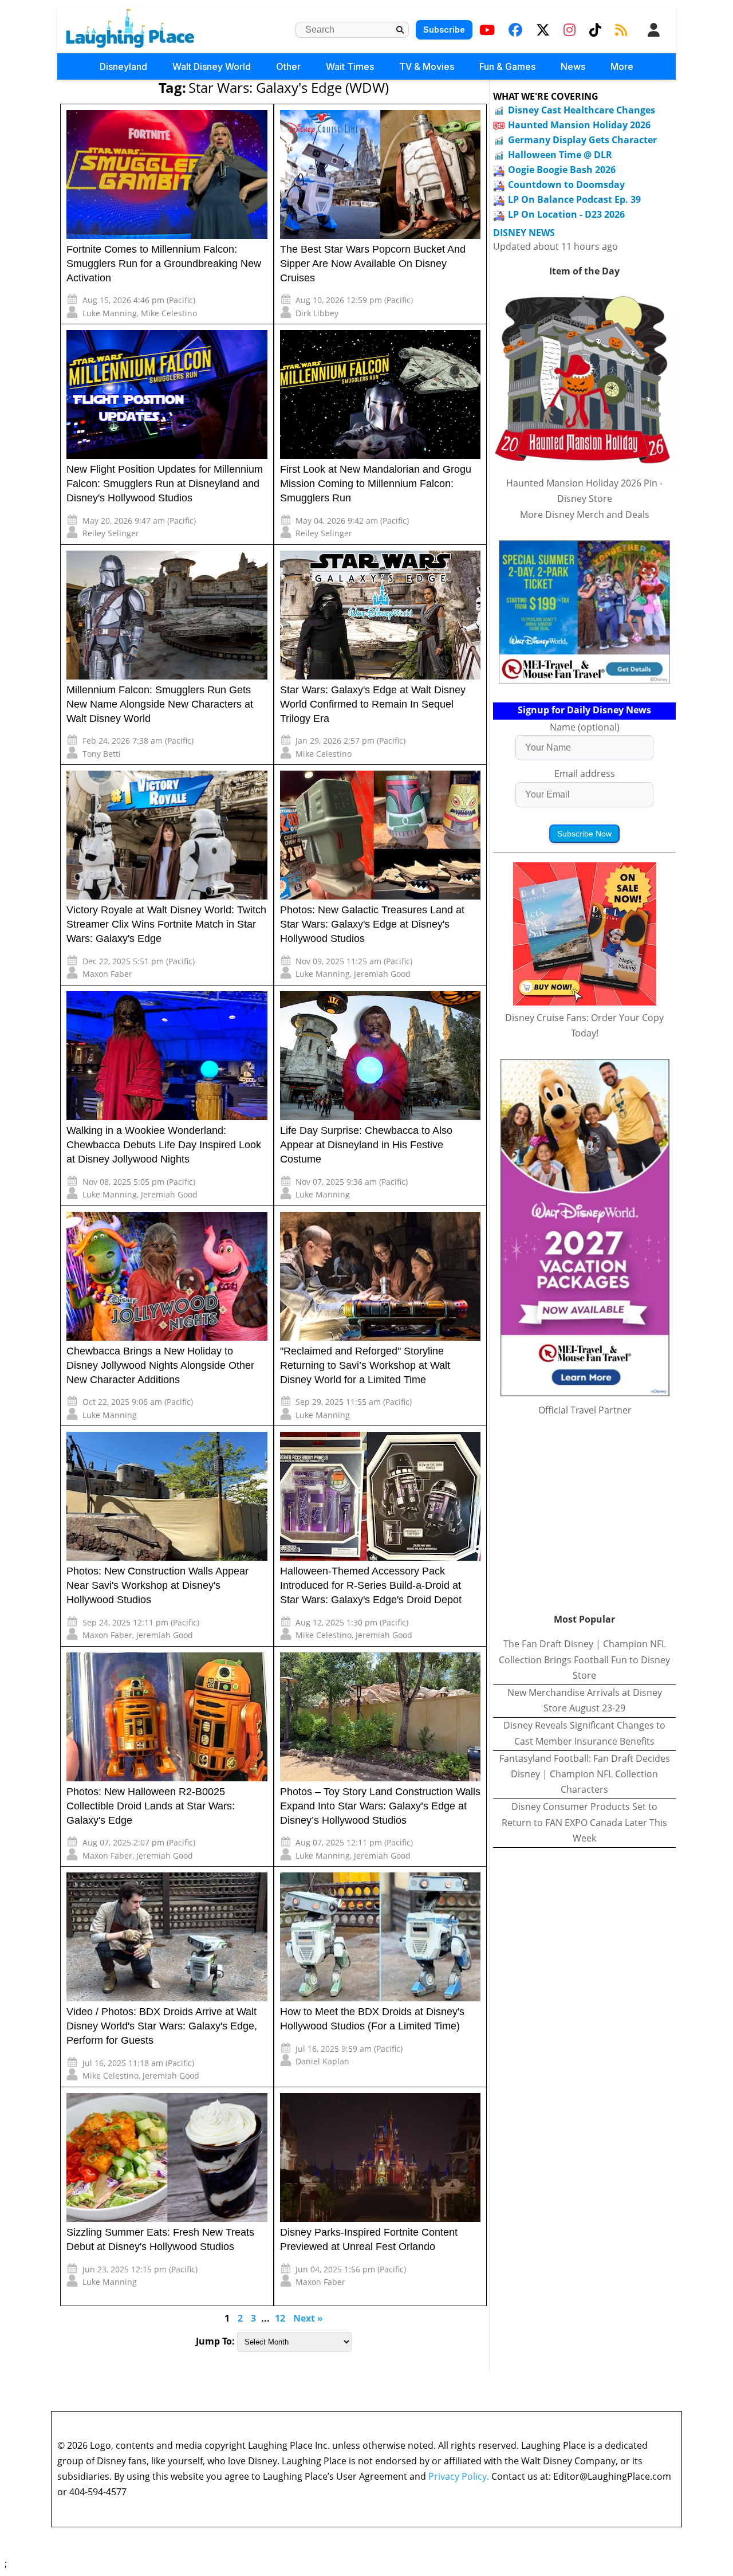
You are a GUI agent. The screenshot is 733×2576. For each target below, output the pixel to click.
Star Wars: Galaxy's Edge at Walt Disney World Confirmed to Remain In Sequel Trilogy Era (373, 704)
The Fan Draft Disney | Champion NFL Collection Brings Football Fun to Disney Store (584, 1659)
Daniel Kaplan (322, 2061)
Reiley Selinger (111, 533)
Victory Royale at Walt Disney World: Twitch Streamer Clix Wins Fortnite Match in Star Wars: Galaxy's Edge (166, 924)
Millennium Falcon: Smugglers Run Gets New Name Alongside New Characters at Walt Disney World (160, 704)
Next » (308, 2318)
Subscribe (444, 30)
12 (280, 2318)
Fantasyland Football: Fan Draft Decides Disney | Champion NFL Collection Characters (585, 1774)
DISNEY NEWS (524, 233)
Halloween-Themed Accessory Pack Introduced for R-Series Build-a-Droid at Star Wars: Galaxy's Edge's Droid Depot (371, 1585)
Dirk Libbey (317, 313)
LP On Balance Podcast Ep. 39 (574, 199)
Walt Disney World (212, 66)
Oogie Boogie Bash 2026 (562, 170)
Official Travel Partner (585, 1410)
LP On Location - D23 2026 (566, 214)
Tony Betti (102, 754)
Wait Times (350, 66)
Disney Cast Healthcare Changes (582, 110)
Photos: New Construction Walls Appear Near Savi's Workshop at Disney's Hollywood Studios (157, 1585)
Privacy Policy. (459, 2476)
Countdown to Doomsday (566, 184)
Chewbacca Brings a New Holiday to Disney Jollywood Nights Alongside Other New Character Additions (160, 1365)
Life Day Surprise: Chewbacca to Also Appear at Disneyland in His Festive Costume (366, 1145)
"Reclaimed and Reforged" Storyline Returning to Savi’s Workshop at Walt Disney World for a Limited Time (365, 1365)
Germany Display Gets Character (582, 140)
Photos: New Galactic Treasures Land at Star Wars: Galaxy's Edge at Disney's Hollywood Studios (372, 924)
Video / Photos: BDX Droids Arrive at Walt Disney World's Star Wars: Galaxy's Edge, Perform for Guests (162, 2026)
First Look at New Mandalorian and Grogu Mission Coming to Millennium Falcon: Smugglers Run (376, 484)
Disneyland (123, 66)
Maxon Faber (107, 974)
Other (288, 66)
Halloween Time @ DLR (560, 155)
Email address (585, 773)
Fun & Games (507, 66)
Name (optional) (585, 727)
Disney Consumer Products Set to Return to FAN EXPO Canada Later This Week (584, 1822)
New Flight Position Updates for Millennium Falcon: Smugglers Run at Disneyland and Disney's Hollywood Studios (165, 484)
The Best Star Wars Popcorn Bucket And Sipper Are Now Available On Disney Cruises (373, 264)
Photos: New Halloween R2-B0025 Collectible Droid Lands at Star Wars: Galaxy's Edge (151, 1806)
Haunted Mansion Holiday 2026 (579, 125)
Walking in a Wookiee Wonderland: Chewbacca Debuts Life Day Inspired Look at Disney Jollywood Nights (164, 1145)
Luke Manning (110, 313)
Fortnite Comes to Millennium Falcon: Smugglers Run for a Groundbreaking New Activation (164, 264)
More (622, 66)
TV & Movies (427, 66)
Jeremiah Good (382, 974)
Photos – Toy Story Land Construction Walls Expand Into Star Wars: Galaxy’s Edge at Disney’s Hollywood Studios (380, 1806)
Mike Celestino (169, 313)
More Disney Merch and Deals (585, 515)
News (573, 66)
